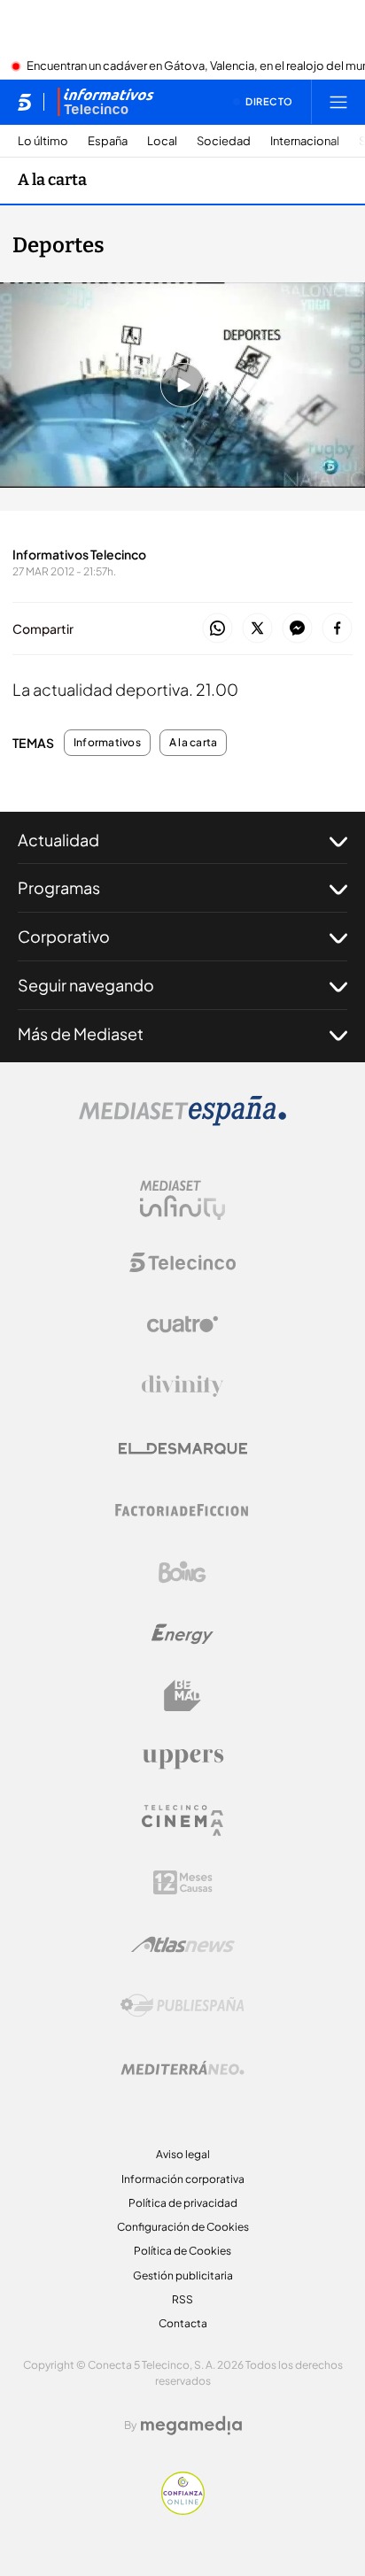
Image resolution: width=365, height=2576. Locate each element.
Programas (59, 887)
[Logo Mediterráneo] (182, 2068)
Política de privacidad (183, 2203)
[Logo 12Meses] (183, 1882)
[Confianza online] (183, 2510)
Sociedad (224, 141)
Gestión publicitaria (183, 2275)
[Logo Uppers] (182, 1758)
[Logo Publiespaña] (182, 2006)
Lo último (43, 141)
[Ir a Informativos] (105, 102)
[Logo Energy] (182, 1634)
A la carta (52, 180)
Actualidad (58, 840)
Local (162, 141)
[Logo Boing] (182, 1572)
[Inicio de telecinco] (24, 102)
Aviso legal (183, 2154)
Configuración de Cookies (183, 2227)
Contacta (183, 2323)
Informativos (107, 743)
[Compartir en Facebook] (337, 629)
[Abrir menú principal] (338, 102)
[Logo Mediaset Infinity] (182, 1200)
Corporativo (64, 936)
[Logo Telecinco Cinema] (182, 1820)
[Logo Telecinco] (182, 1262)
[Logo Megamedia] (191, 2426)
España (108, 141)
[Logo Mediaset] (182, 1121)
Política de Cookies (182, 2251)
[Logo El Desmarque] (183, 1449)
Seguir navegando (86, 985)
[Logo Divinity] (182, 1386)
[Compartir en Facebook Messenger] (297, 629)
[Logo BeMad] (182, 1696)
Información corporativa (183, 2179)
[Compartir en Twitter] (257, 629)
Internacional (305, 141)
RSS (182, 2299)
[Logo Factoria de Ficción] (182, 1510)
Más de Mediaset (81, 1033)
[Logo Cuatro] (182, 1324)
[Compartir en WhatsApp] (217, 629)
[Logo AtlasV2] (183, 1944)
